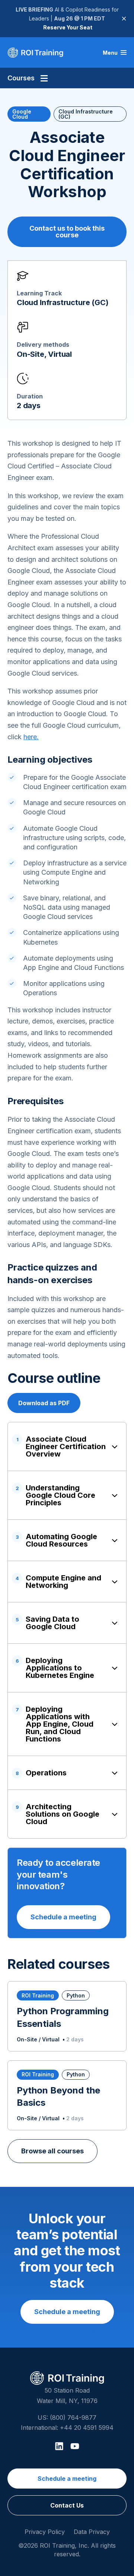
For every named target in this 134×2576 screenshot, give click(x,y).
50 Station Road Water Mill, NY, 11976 (67, 2395)
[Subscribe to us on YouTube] (75, 2446)
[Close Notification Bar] (124, 19)
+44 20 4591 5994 (87, 2428)
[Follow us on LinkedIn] (59, 2446)
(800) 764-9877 (73, 2418)
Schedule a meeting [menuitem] (67, 2479)
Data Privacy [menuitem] (92, 2532)
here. (31, 737)
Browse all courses (52, 2151)
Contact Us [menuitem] (67, 2505)
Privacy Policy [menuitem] (45, 2532)
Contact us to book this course (67, 232)
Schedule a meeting (63, 1917)
